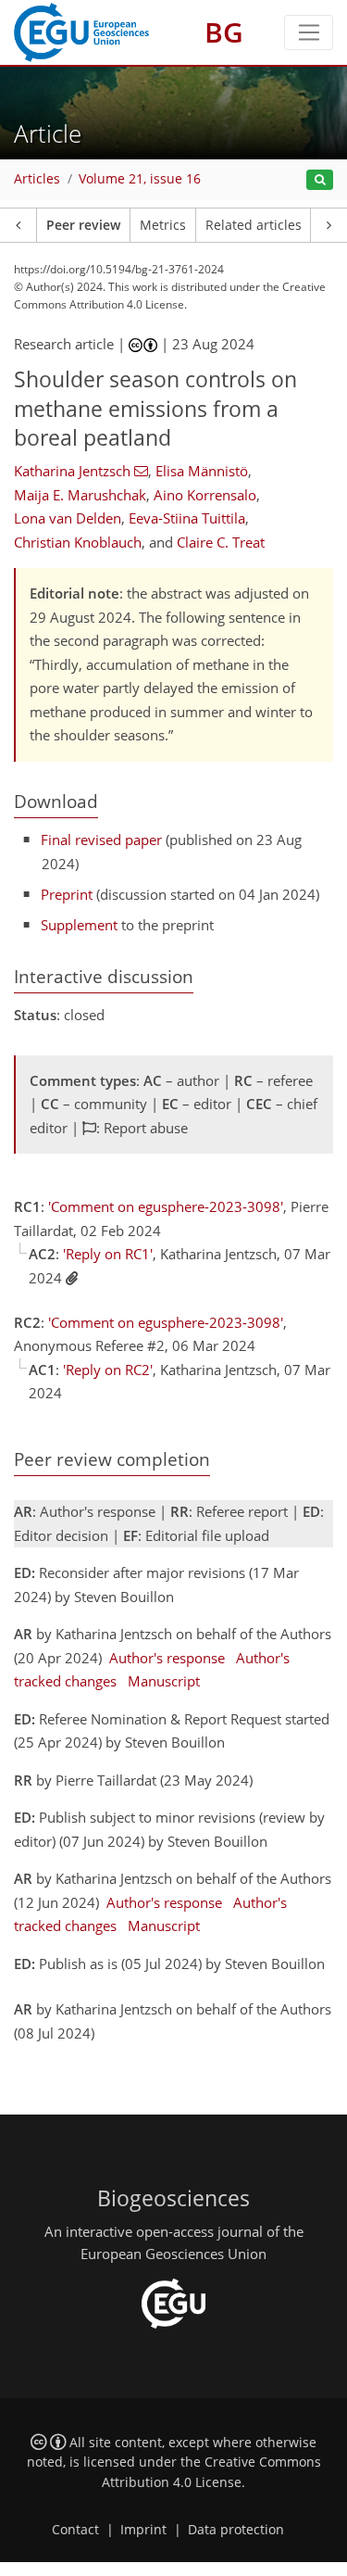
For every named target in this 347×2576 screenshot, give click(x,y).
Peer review (83, 225)
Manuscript (164, 1681)
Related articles (254, 225)
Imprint (143, 2530)
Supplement (79, 925)
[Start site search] (320, 180)
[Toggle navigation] (309, 32)
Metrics (163, 225)
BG (224, 32)
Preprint (67, 894)
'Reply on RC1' (108, 1254)
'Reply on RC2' (108, 1370)
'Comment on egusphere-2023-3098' (166, 1206)
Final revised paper (101, 840)
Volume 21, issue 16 (140, 179)
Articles (37, 179)
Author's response (167, 1658)
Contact (75, 2530)
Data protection (236, 2530)
